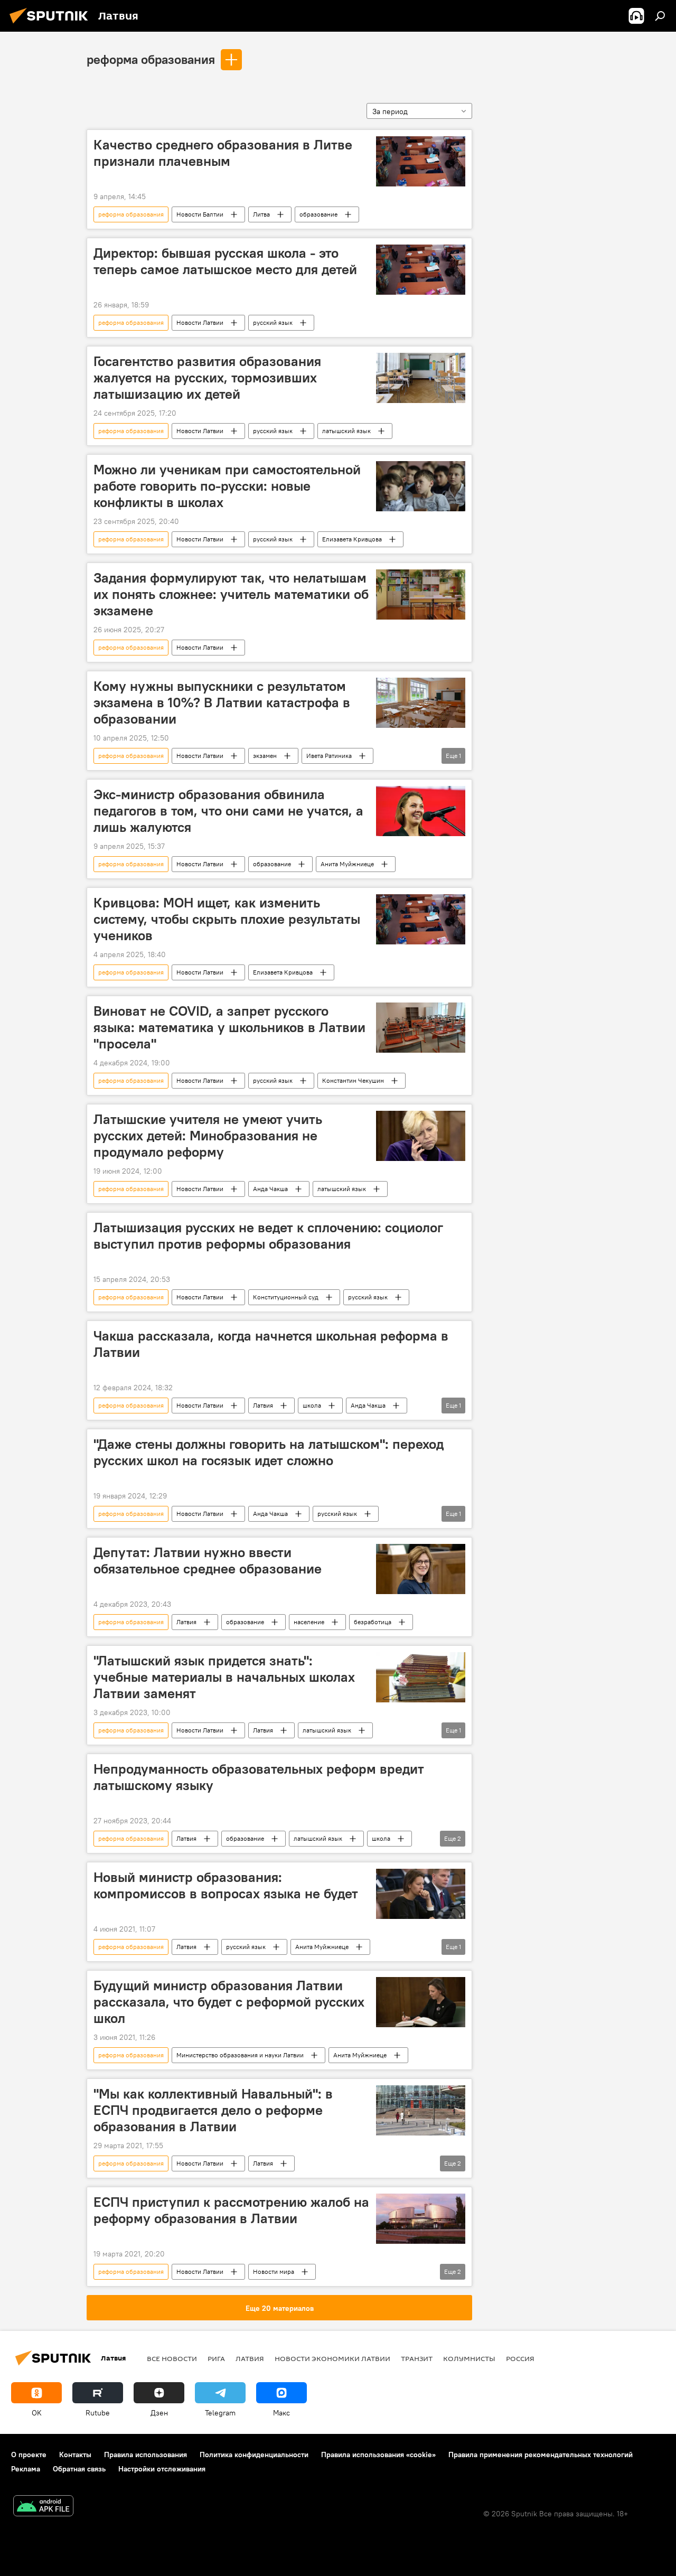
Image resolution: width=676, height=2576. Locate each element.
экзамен (265, 756)
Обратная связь (79, 2469)
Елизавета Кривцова (352, 539)
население (309, 1622)
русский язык (273, 322)
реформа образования (151, 59)
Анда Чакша (270, 1189)
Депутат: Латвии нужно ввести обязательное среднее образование (208, 1561)
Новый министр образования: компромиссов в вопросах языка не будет (226, 1885)
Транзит (417, 2358)
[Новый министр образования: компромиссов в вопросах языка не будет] (421, 1894)
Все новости (172, 2358)
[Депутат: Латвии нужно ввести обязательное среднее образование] (421, 1569)
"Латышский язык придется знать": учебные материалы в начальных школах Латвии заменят (224, 1677)
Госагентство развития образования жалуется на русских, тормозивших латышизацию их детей (207, 378)
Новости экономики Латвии (332, 2358)
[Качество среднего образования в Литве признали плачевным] (421, 161)
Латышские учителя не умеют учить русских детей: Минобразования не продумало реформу (208, 1136)
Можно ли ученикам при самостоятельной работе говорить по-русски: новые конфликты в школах (227, 486)
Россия (520, 2358)
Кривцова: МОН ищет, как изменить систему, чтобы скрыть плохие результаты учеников (227, 919)
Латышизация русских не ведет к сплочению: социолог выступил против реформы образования (268, 1236)
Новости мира (274, 2271)
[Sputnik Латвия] (52, 25)
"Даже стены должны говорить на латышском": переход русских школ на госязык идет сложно (269, 1452)
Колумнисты (469, 2358)
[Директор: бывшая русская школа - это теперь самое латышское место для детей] (421, 270)
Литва (261, 214)
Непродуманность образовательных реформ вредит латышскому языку (259, 1777)
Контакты (75, 2455)
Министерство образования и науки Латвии (240, 2055)
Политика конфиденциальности (254, 2455)
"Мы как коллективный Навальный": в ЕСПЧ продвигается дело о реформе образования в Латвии (213, 2110)
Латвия (263, 1405)
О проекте (29, 2455)
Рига (216, 2358)
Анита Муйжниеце (347, 864)
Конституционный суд (286, 1297)
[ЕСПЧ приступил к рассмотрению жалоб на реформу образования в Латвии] (421, 2219)
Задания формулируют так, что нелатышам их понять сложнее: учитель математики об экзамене (231, 594)
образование (318, 214)
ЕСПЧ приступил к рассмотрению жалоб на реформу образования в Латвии (231, 2210)
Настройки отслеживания (162, 2469)
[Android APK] (43, 2507)
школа (312, 1405)
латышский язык (346, 431)
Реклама (26, 2469)
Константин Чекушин (353, 1080)
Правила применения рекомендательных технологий (541, 2455)
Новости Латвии (200, 322)
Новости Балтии (200, 214)
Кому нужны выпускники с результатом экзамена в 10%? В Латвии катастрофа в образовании (222, 702)
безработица (373, 1622)
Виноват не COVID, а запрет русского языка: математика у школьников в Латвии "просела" (229, 1027)
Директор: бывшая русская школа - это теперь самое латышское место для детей (225, 261)
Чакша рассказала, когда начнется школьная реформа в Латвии (271, 1344)
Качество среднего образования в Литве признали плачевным (223, 153)
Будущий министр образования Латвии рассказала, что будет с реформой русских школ (229, 2002)
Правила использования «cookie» (378, 2455)
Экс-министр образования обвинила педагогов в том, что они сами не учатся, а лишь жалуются (228, 811)
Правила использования (145, 2455)
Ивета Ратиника (329, 756)
